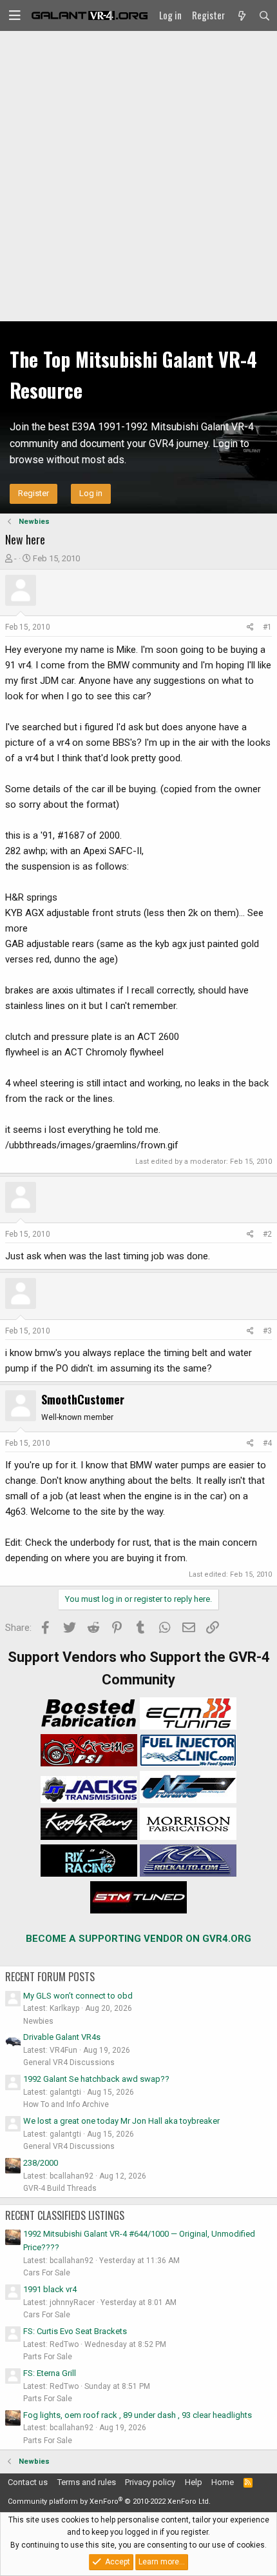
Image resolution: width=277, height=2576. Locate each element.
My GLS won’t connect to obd (78, 1996)
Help (194, 2482)
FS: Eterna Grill (50, 2373)
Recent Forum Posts (50, 1977)
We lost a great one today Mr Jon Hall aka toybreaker (121, 2121)
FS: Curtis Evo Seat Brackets (75, 2331)
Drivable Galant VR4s (62, 2037)
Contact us (28, 2482)
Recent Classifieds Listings (65, 2215)
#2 (267, 1234)
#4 (267, 1443)
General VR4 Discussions (69, 2062)
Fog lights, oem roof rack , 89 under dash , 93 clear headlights (138, 2415)
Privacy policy (150, 2482)
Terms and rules (87, 2482)
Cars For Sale (47, 2273)
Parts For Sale (48, 2357)
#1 (267, 627)
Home (223, 2482)
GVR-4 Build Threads (60, 2188)
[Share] (250, 627)
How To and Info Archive (66, 2104)
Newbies (38, 2021)
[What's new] (241, 15)
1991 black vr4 (50, 2289)
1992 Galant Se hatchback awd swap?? (96, 2079)
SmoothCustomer (83, 1399)
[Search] (264, 15)
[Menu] (15, 15)
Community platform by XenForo (109, 2501)
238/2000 (41, 2163)
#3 (267, 1331)
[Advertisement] (138, 176)
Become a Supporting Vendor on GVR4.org (138, 1939)
